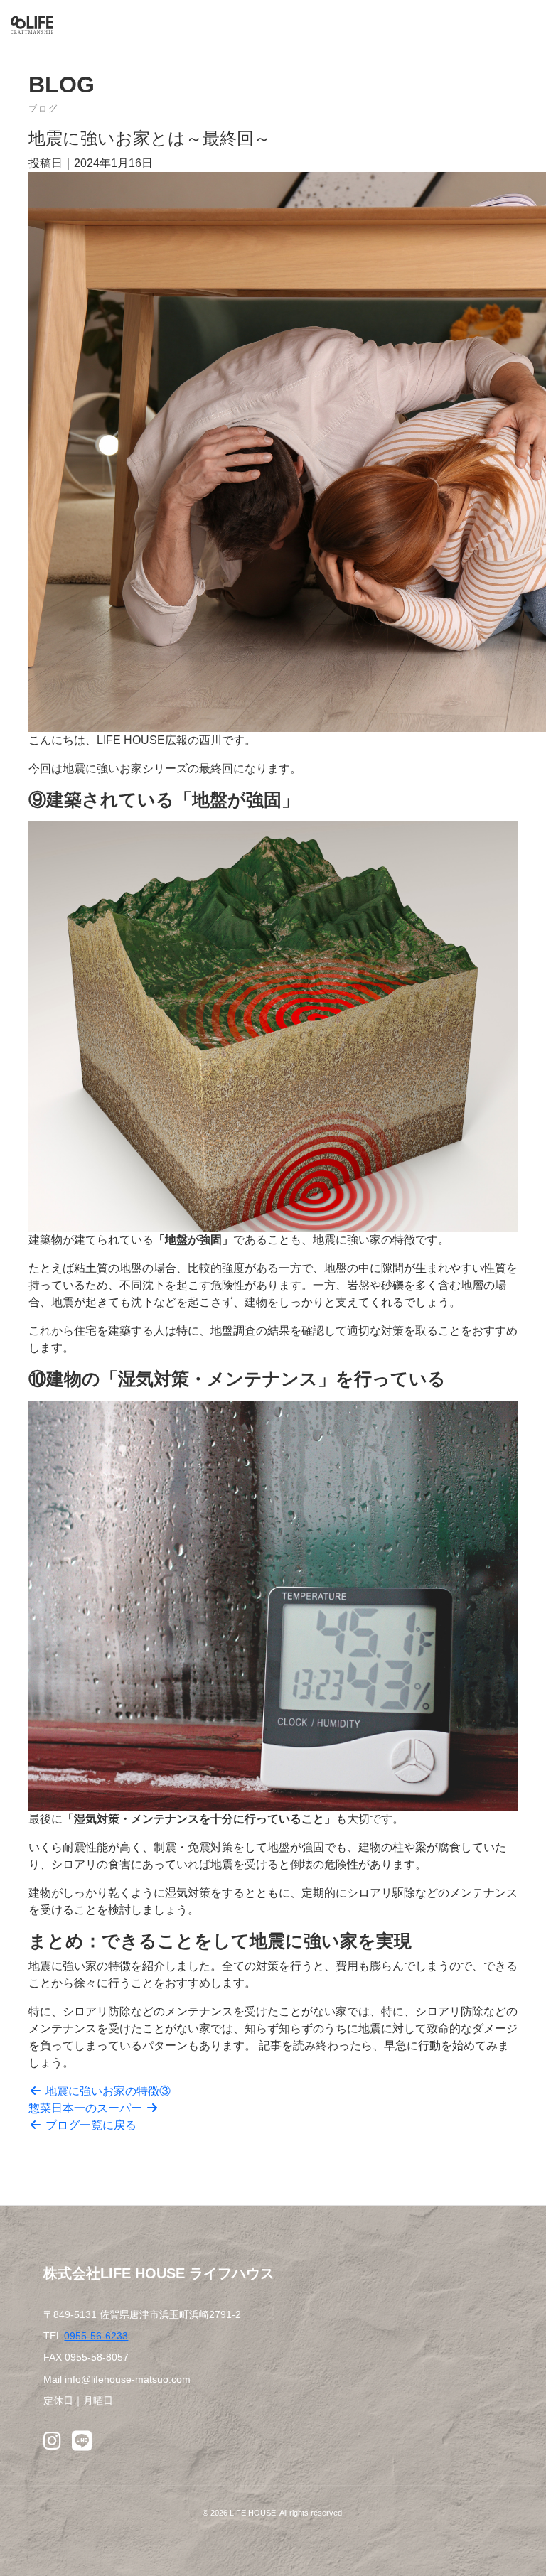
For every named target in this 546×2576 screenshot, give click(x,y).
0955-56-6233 (96, 2336)
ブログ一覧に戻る (90, 2125)
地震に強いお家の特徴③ (107, 2091)
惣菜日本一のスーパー (87, 2108)
